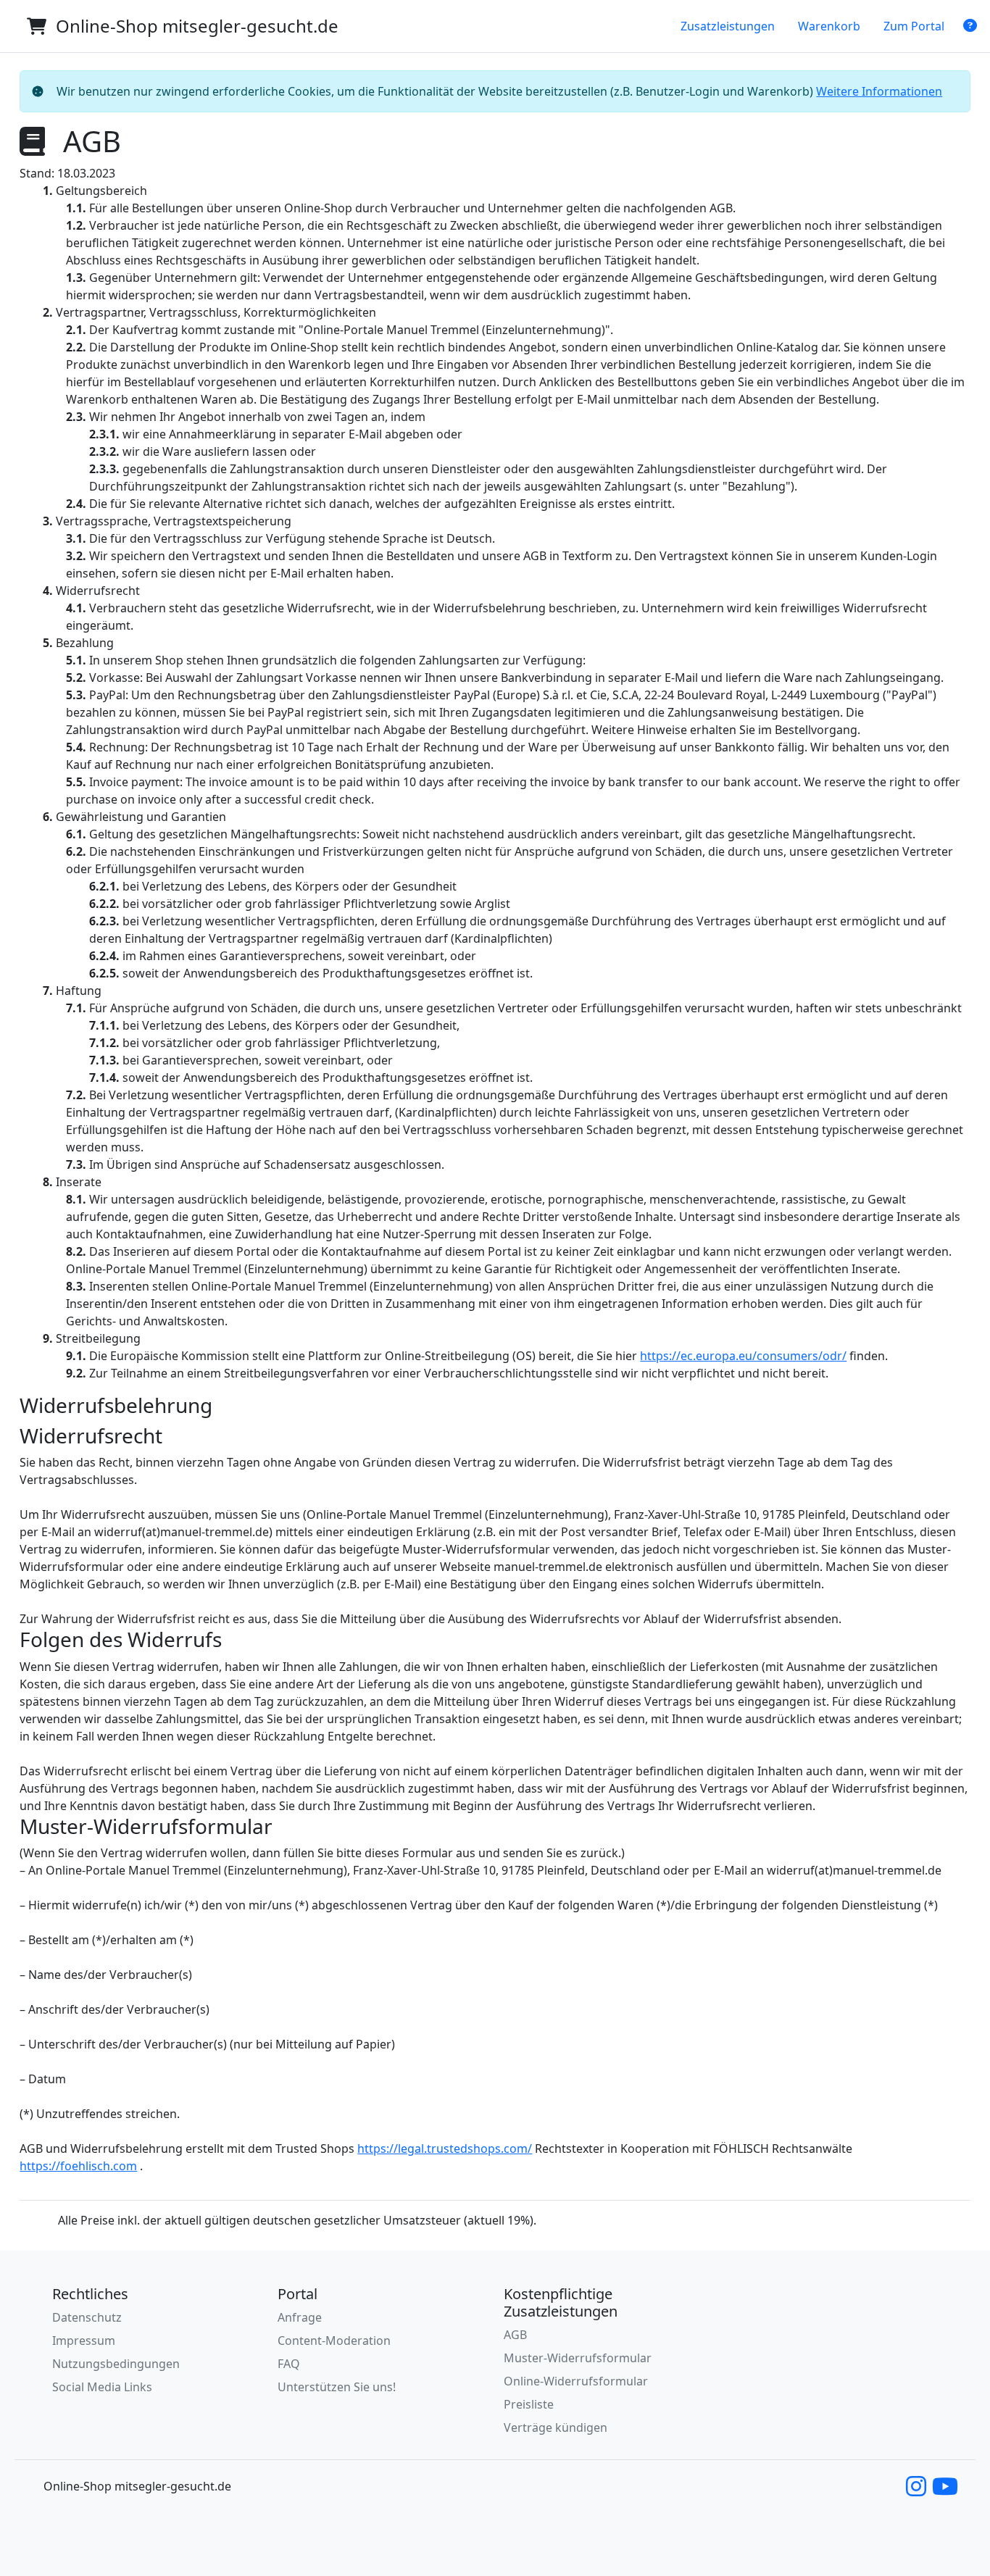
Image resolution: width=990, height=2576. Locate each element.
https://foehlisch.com (78, 2166)
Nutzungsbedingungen (116, 2364)
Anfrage (300, 2317)
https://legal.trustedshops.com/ (445, 2148)
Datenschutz (87, 2317)
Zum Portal (914, 26)
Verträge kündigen (556, 2427)
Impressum (84, 2341)
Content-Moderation (334, 2341)
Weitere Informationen (879, 91)
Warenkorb (829, 26)
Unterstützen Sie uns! (337, 2387)
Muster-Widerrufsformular (578, 2358)
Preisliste (529, 2404)
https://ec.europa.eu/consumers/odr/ (743, 1356)
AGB (515, 2335)
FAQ (289, 2364)
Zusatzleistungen (728, 26)
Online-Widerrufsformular (576, 2381)
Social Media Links (102, 2387)
